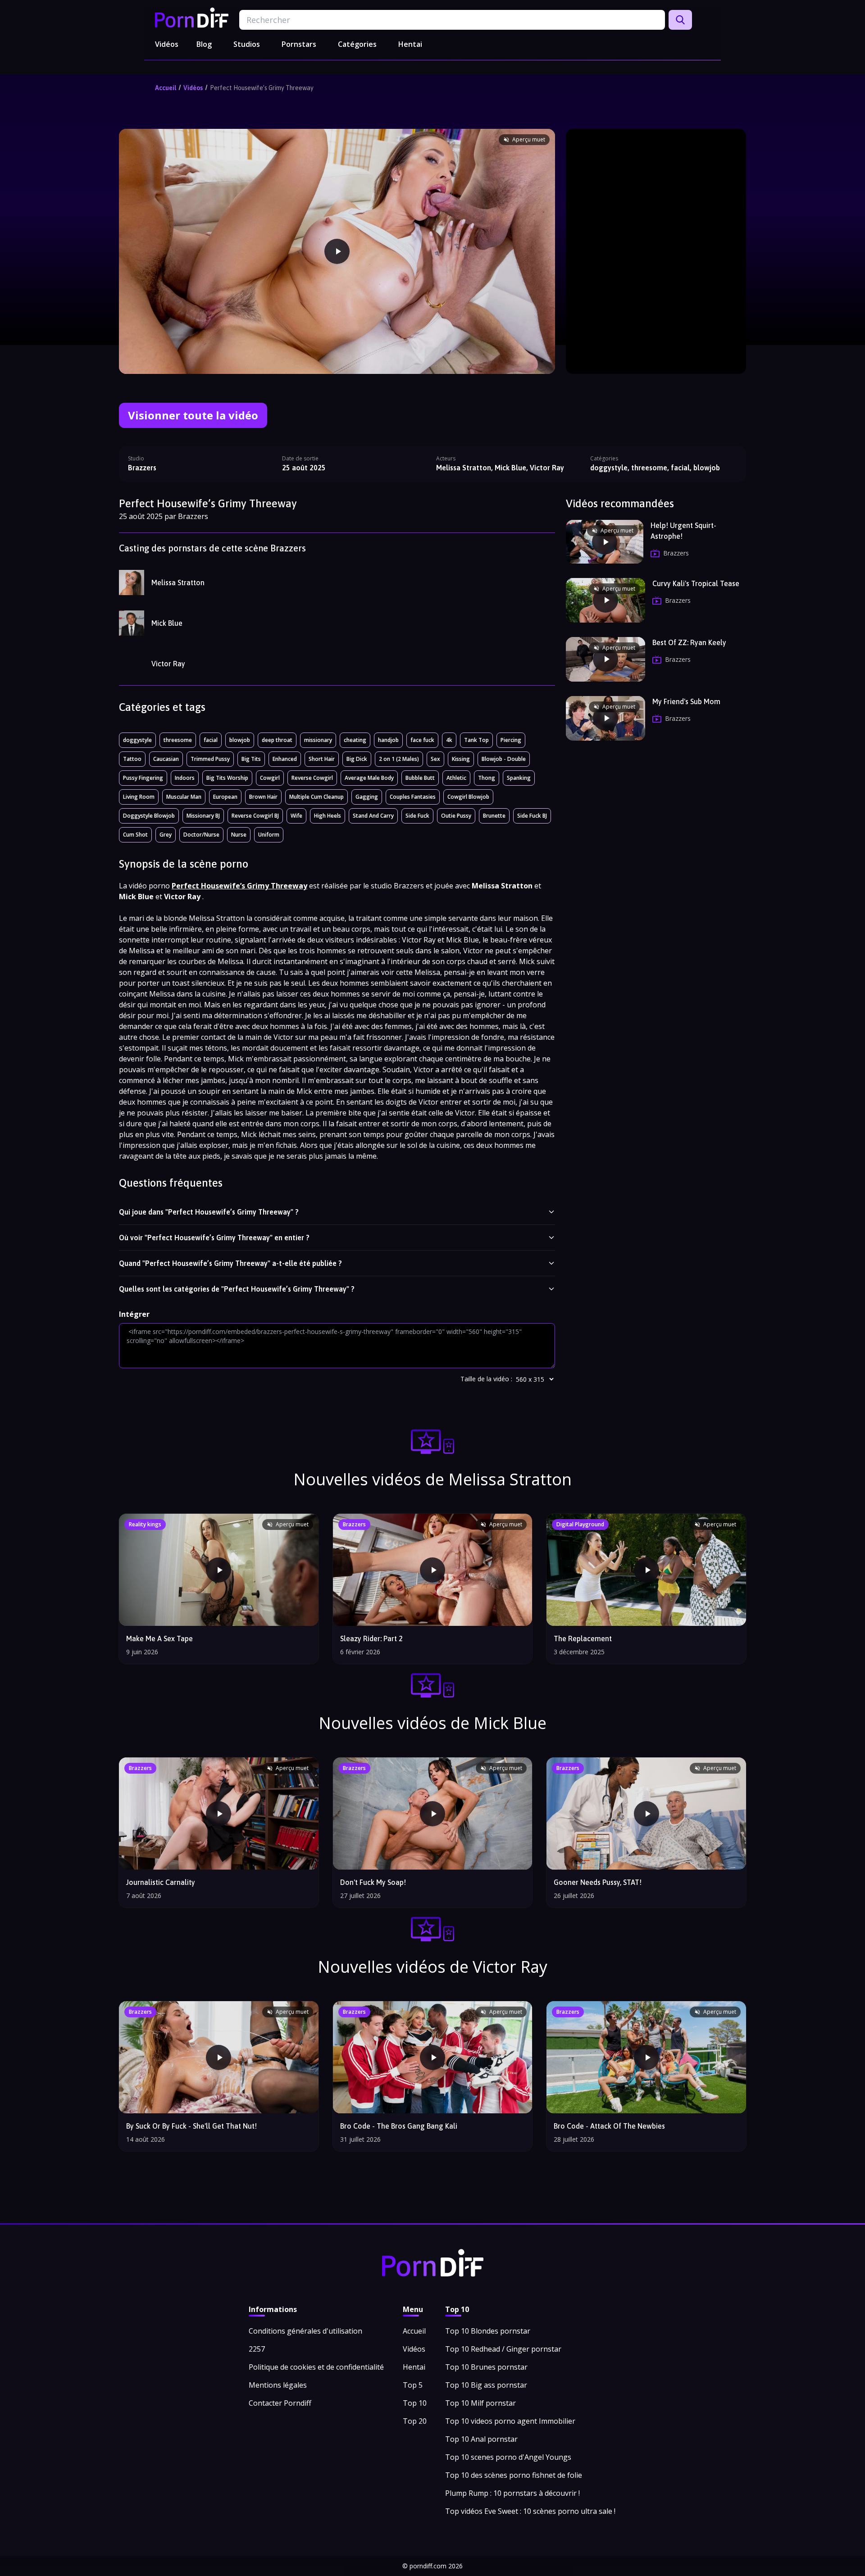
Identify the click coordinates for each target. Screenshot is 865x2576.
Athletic (456, 778)
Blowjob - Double (504, 759)
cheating (355, 740)
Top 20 (415, 2421)
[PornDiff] (192, 18)
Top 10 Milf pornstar (480, 2403)
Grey (166, 835)
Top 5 (413, 2385)
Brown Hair (263, 797)
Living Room (139, 797)
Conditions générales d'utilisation (305, 2331)
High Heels (328, 816)
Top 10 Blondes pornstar (488, 2331)
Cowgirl (270, 778)
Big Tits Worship (227, 778)
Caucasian (166, 759)
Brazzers (142, 468)
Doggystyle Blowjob (149, 816)
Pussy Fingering (143, 778)
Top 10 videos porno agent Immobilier (510, 2421)
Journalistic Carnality (161, 1882)
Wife (296, 816)
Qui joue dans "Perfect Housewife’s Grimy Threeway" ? (209, 1212)
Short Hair (322, 759)
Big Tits (251, 759)
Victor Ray (168, 664)
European (225, 797)
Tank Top (476, 740)
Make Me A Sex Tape (159, 1638)
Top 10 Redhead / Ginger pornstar (503, 2349)
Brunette (494, 816)
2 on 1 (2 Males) (399, 759)
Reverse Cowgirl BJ (255, 816)
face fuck (422, 740)
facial (211, 740)
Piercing (511, 740)
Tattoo (132, 759)
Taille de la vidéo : (486, 1379)
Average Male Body (369, 778)
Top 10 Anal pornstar (481, 2439)
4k (449, 740)
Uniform (269, 835)
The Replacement (583, 1638)
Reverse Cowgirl (312, 778)
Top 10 (415, 2403)
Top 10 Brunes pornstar (486, 2367)
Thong (487, 778)
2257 (257, 2349)
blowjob (240, 740)
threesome (178, 740)
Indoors (185, 778)
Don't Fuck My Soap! (373, 1882)
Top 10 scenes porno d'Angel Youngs (508, 2457)
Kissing (461, 759)
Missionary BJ (203, 816)
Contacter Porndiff (280, 2403)
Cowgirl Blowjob (468, 797)
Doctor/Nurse (201, 835)
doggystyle (137, 740)
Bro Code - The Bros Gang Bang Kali (399, 2126)
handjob (388, 740)
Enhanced (285, 759)
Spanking (519, 778)
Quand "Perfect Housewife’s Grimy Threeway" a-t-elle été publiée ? (230, 1263)
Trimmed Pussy (210, 759)
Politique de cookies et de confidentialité (316, 2367)
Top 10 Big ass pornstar (486, 2385)
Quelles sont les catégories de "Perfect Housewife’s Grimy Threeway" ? (237, 1289)
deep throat (277, 740)
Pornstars (299, 44)
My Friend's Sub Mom (686, 701)
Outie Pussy (456, 816)
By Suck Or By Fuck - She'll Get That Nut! (191, 2126)
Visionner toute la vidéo (193, 415)
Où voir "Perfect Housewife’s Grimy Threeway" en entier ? (214, 1238)
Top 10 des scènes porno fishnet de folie (514, 2475)
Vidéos (167, 44)
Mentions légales (278, 2385)
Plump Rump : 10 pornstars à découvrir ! (512, 2493)
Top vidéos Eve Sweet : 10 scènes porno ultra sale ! (530, 2511)
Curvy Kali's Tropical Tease (696, 583)
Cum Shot (135, 835)
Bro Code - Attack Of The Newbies (609, 2126)
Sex (435, 759)
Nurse (239, 835)
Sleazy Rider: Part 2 (371, 1638)
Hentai (410, 44)
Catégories (357, 44)
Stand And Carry (373, 816)
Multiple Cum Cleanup (316, 797)
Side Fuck (417, 816)
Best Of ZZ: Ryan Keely (689, 642)
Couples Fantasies (413, 797)
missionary (318, 740)
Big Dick (357, 759)
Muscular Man (184, 797)
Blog (204, 44)
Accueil (166, 88)
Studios (247, 44)
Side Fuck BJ (532, 816)
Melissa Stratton (178, 583)
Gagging (367, 797)
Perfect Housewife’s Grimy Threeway (262, 88)
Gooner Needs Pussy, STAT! (598, 1882)
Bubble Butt (420, 778)
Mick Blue (167, 623)
